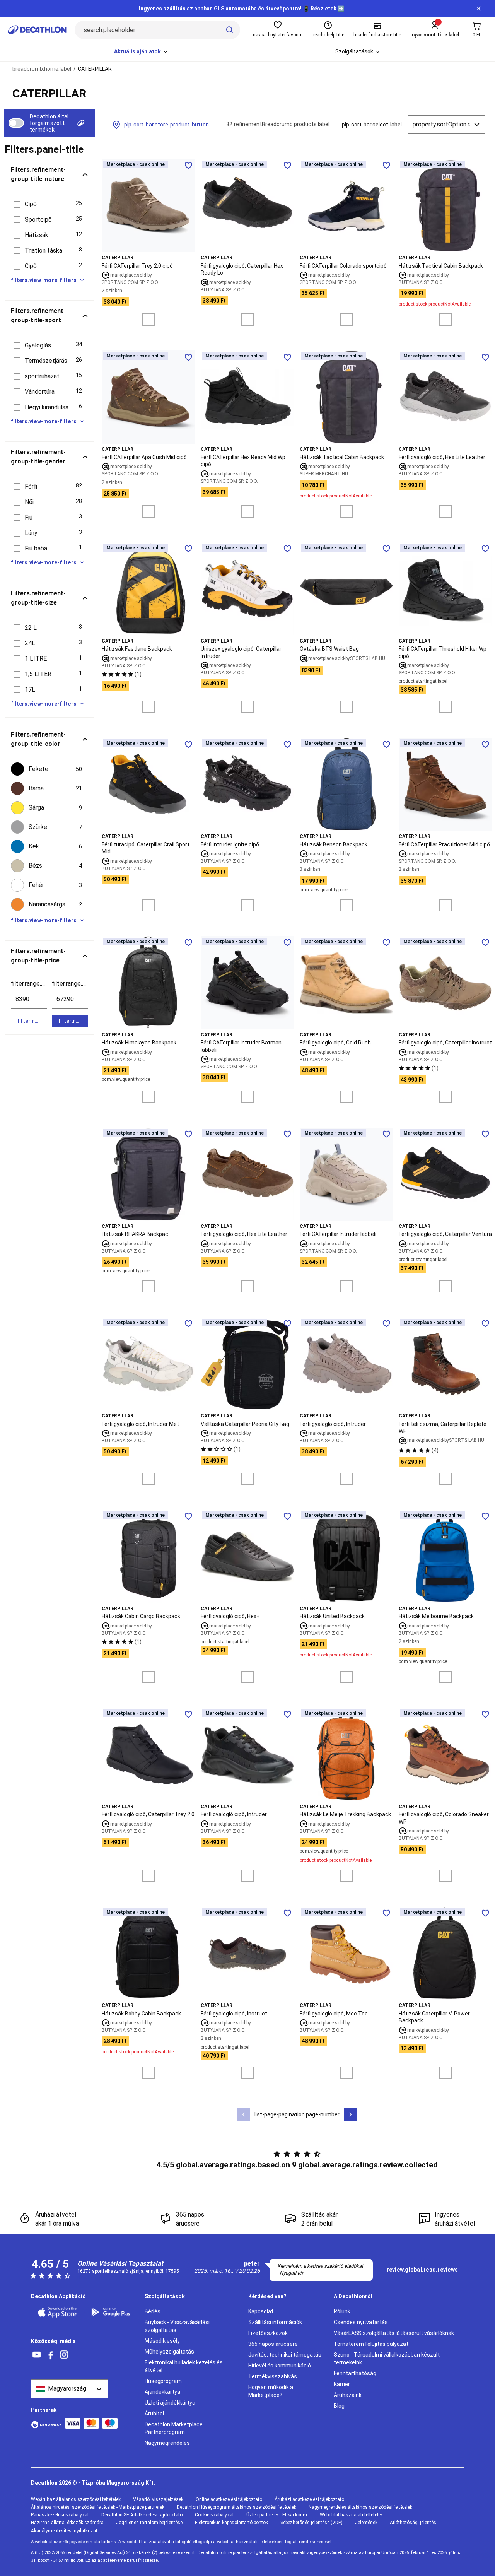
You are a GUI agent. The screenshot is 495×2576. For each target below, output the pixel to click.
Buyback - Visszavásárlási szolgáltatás (177, 2326)
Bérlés (153, 2311)
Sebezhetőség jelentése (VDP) (312, 2523)
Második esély (162, 2341)
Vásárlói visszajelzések (158, 2499)
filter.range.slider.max (70, 984)
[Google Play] (113, 2312)
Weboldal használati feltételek (351, 2515)
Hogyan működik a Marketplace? (271, 2391)
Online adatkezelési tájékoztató (229, 2499)
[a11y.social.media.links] (37, 2355)
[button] (49, 204)
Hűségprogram (163, 2381)
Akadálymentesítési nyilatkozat (64, 2531)
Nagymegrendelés (167, 2443)
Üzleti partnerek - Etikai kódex (277, 2515)
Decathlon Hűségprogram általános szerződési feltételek (236, 2507)
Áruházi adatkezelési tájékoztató (309, 2499)
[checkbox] (49, 769)
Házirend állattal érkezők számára (67, 2523)
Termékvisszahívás (273, 2376)
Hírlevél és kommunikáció (280, 2366)
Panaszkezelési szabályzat (60, 2515)
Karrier (342, 2384)
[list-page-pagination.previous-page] (244, 2114)
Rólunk (342, 2311)
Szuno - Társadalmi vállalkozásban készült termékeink (387, 2359)
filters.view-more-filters (44, 280)
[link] (422, 2270)
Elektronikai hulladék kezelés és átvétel (184, 2366)
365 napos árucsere (273, 2344)
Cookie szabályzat (214, 2515)
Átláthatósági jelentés (413, 2523)
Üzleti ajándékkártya (170, 2403)
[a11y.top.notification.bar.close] (479, 9)
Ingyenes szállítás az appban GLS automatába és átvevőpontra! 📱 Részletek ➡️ (242, 9)
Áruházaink (348, 2395)
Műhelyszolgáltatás (169, 2352)
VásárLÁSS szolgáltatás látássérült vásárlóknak (394, 2333)
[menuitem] (141, 52)
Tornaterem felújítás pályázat (371, 2344)
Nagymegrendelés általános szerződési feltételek (360, 2507)
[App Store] (59, 2312)
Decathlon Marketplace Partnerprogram (174, 2428)
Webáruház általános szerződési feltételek (76, 2499)
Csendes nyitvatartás (361, 2322)
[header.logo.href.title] (37, 30)
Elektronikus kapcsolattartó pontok (231, 2523)
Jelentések (366, 2523)
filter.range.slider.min (29, 984)
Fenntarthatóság (355, 2373)
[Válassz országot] (70, 2389)
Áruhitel (154, 2414)
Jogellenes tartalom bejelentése (149, 2523)
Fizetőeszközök (268, 2333)
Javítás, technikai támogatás (285, 2355)
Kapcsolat (261, 2311)
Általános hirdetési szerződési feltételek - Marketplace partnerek (98, 2507)
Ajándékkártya (162, 2392)
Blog (339, 2406)
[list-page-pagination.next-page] (350, 2114)
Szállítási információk (275, 2322)
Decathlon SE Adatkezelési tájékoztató (142, 2515)
